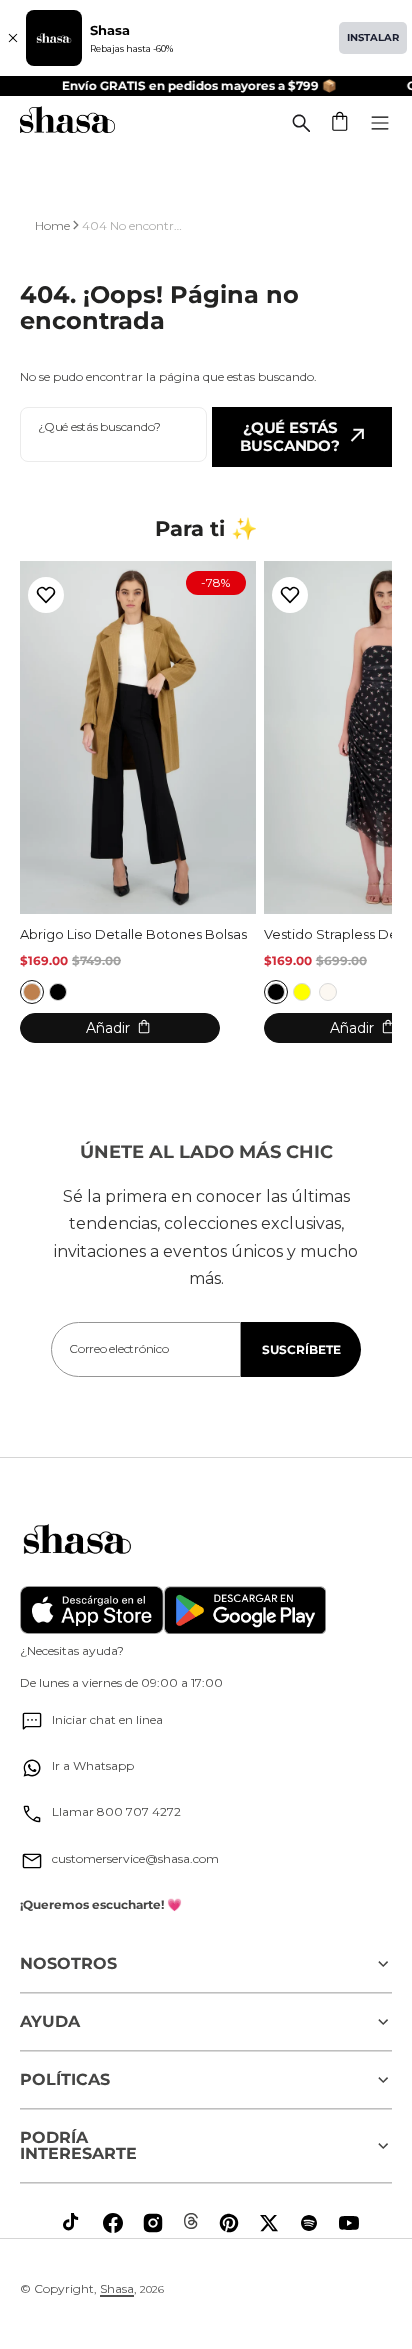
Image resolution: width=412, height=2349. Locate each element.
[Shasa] (67, 122)
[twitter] (269, 2223)
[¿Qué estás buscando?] (301, 123)
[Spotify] (309, 2223)
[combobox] (113, 434)
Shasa (117, 2288)
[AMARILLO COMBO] (302, 992)
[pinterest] (229, 2223)
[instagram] (153, 2223)
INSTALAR (373, 37)
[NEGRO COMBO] (276, 992)
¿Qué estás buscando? (290, 436)
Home (52, 225)
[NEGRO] (58, 992)
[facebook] (113, 2223)
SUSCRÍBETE (301, 1349)
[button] (341, 123)
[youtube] (349, 2223)
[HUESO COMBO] (328, 992)
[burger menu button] (380, 123)
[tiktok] (73, 2223)
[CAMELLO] (32, 992)
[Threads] (191, 2221)
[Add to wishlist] (46, 595)
